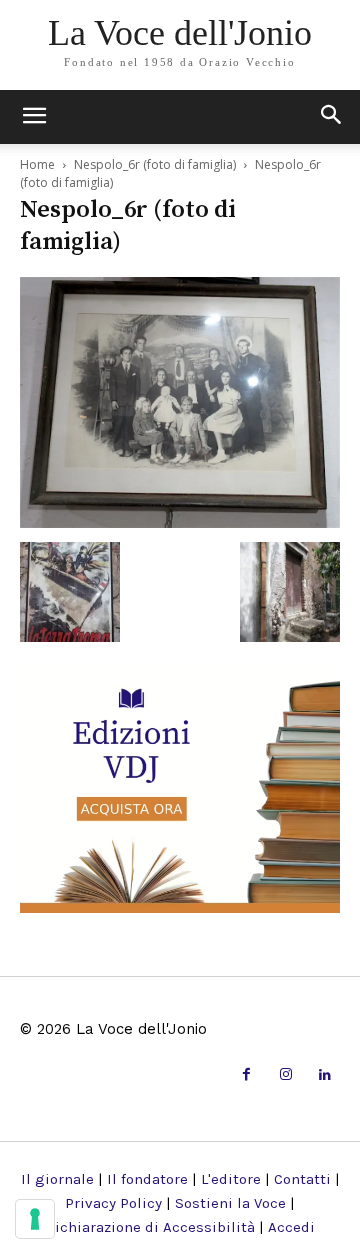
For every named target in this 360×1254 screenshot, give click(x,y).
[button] (332, 117)
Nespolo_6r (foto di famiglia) (155, 164)
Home (37, 164)
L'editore (231, 1179)
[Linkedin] (325, 1075)
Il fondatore (147, 1179)
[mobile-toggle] (34, 117)
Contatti (302, 1179)
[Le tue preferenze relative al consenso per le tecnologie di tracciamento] (35, 1219)
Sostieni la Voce (230, 1203)
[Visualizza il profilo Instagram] (285, 1075)
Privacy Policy (113, 1203)
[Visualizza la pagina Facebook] (246, 1075)
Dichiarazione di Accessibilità (150, 1227)
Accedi (291, 1227)
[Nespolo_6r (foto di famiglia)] (180, 521)
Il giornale (57, 1179)
